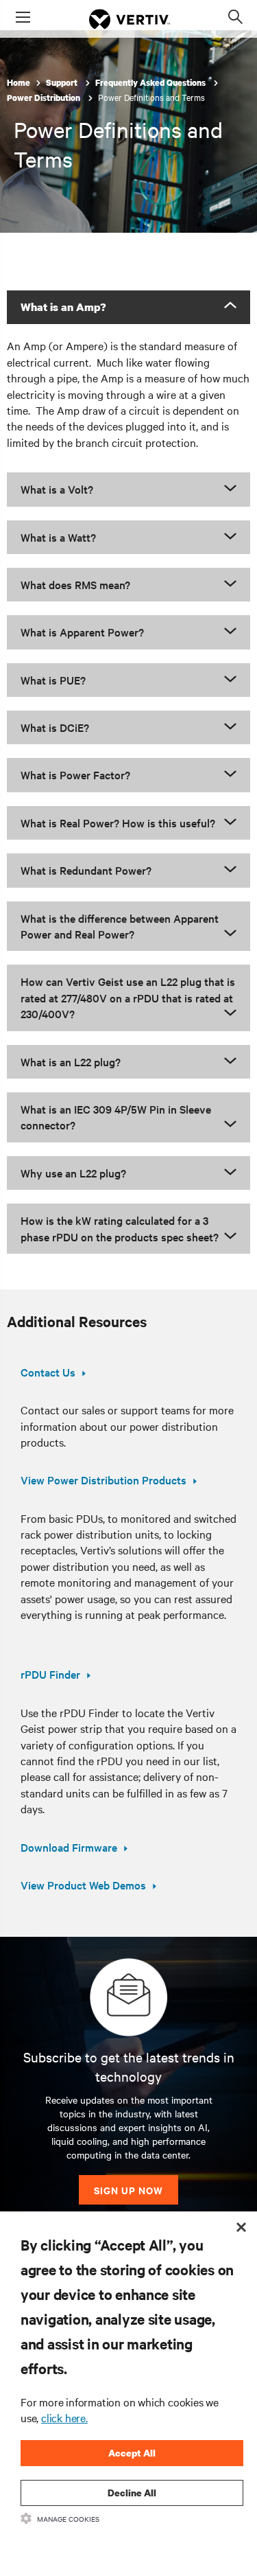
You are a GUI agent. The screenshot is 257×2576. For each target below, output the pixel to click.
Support (63, 83)
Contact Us (48, 1372)
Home (19, 83)
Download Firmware (69, 1847)
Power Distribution (45, 98)
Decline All (132, 2493)
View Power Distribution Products (103, 1480)
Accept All (132, 2453)
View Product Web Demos (83, 1885)
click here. (64, 2417)
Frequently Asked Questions (151, 83)
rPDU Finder (50, 1674)
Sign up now (128, 2190)
